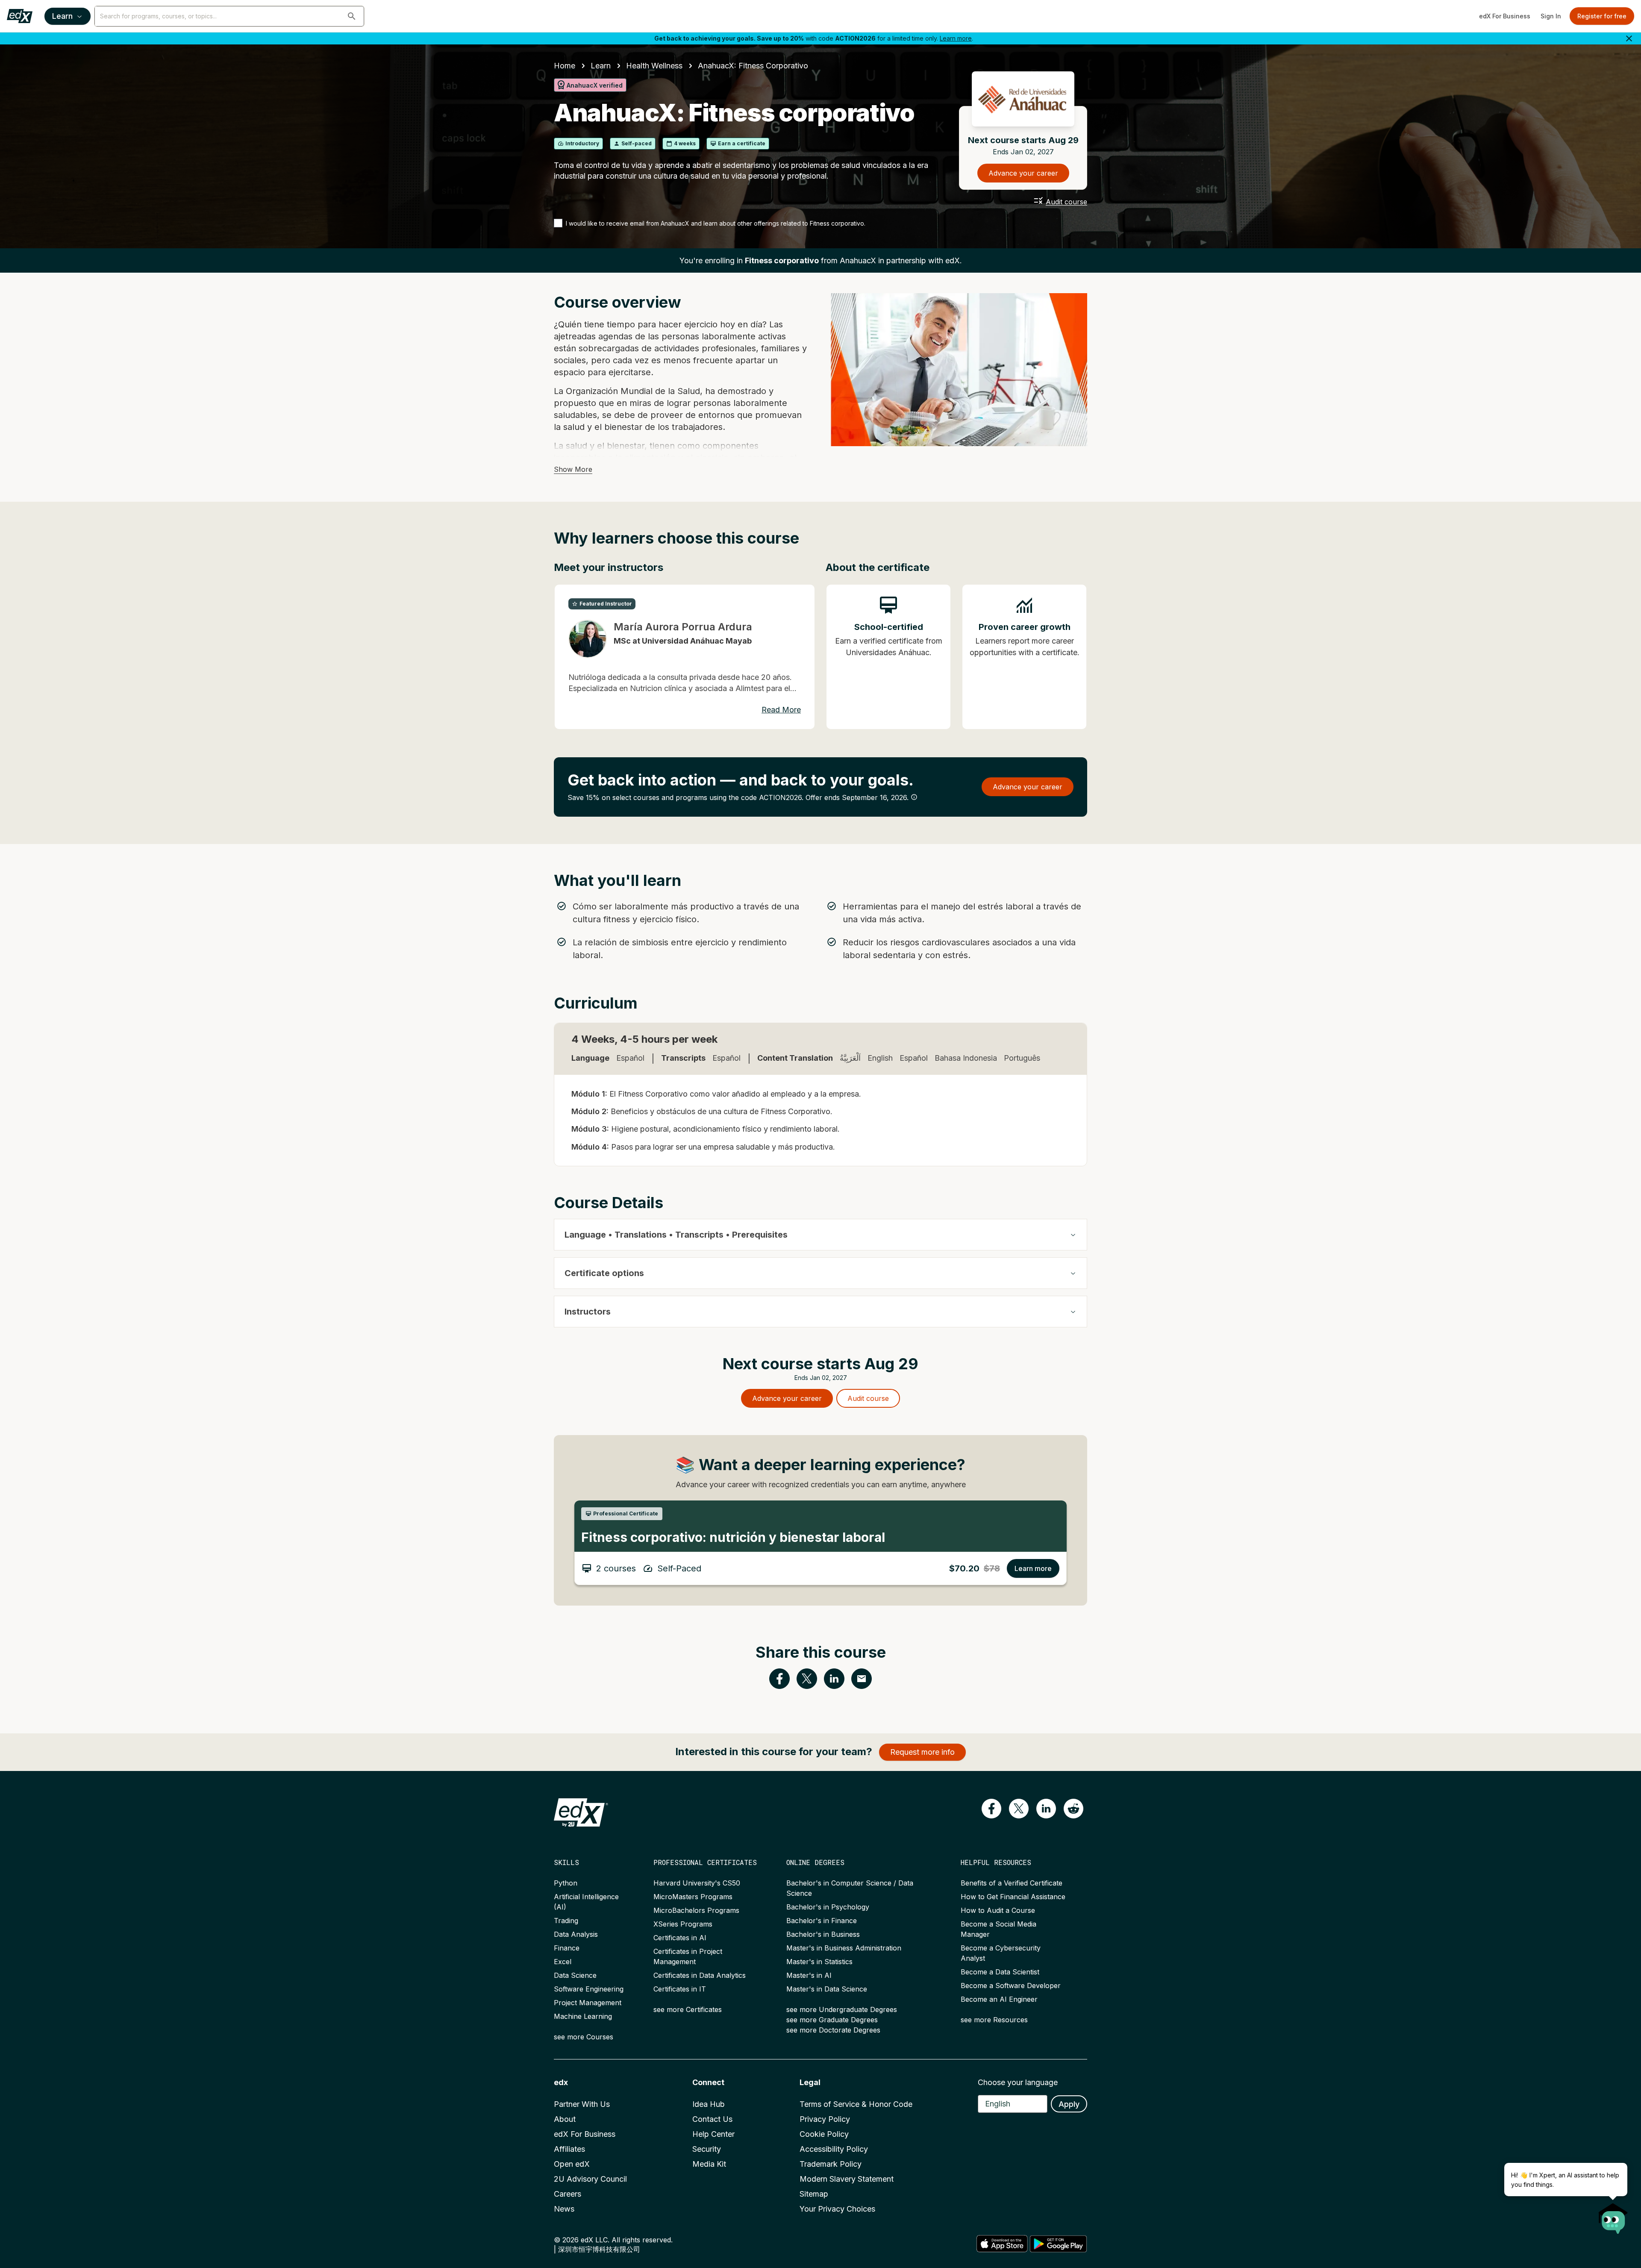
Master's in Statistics (819, 1962)
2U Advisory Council (590, 2179)
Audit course (1066, 202)
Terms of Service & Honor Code (856, 2104)
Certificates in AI (680, 1938)
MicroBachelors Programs (696, 1910)
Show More (573, 469)
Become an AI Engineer (999, 1999)
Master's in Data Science (827, 1989)
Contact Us (712, 2119)
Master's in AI (809, 1975)
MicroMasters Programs (693, 1897)
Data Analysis (576, 1934)
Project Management (588, 2003)
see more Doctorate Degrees (833, 2030)
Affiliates (569, 2149)
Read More (781, 710)
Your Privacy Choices (837, 2209)
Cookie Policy (824, 2134)
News (564, 2209)
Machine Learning (583, 2016)
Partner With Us (582, 2104)
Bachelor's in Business (823, 1934)
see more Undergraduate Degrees (842, 2009)
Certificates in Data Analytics (700, 1975)
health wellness (654, 66)
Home (565, 66)
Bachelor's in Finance (822, 1921)
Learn (62, 16)
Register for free (1602, 16)
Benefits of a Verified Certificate (1012, 1883)
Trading (566, 1921)
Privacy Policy (825, 2119)
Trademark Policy (831, 2164)
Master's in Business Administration (844, 1948)
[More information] (914, 797)
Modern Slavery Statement (847, 2179)
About (565, 2119)
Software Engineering (589, 1989)
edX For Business (1505, 16)
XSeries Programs (683, 1924)
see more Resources (994, 2020)
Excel (563, 1962)
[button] (352, 16)
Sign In (1551, 16)
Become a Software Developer (1011, 1986)
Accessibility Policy (834, 2149)
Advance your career (1023, 173)
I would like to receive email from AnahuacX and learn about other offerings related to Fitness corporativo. (716, 223)
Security (707, 2149)
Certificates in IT (680, 1989)
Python (566, 1883)
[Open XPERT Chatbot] (1613, 2216)
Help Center (713, 2134)
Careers (568, 2194)
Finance (567, 1948)
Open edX (572, 2164)
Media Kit (709, 2164)
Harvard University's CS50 (697, 1883)
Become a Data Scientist (1000, 1972)
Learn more (956, 38)
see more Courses (584, 2037)
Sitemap (814, 2194)
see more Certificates (688, 2009)
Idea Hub (709, 2104)
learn (601, 66)
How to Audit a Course (998, 1910)
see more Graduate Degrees (832, 2020)
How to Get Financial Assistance (1013, 1897)
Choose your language (1018, 2082)
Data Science (575, 1975)
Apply (1069, 2104)
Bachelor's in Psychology (828, 1907)
